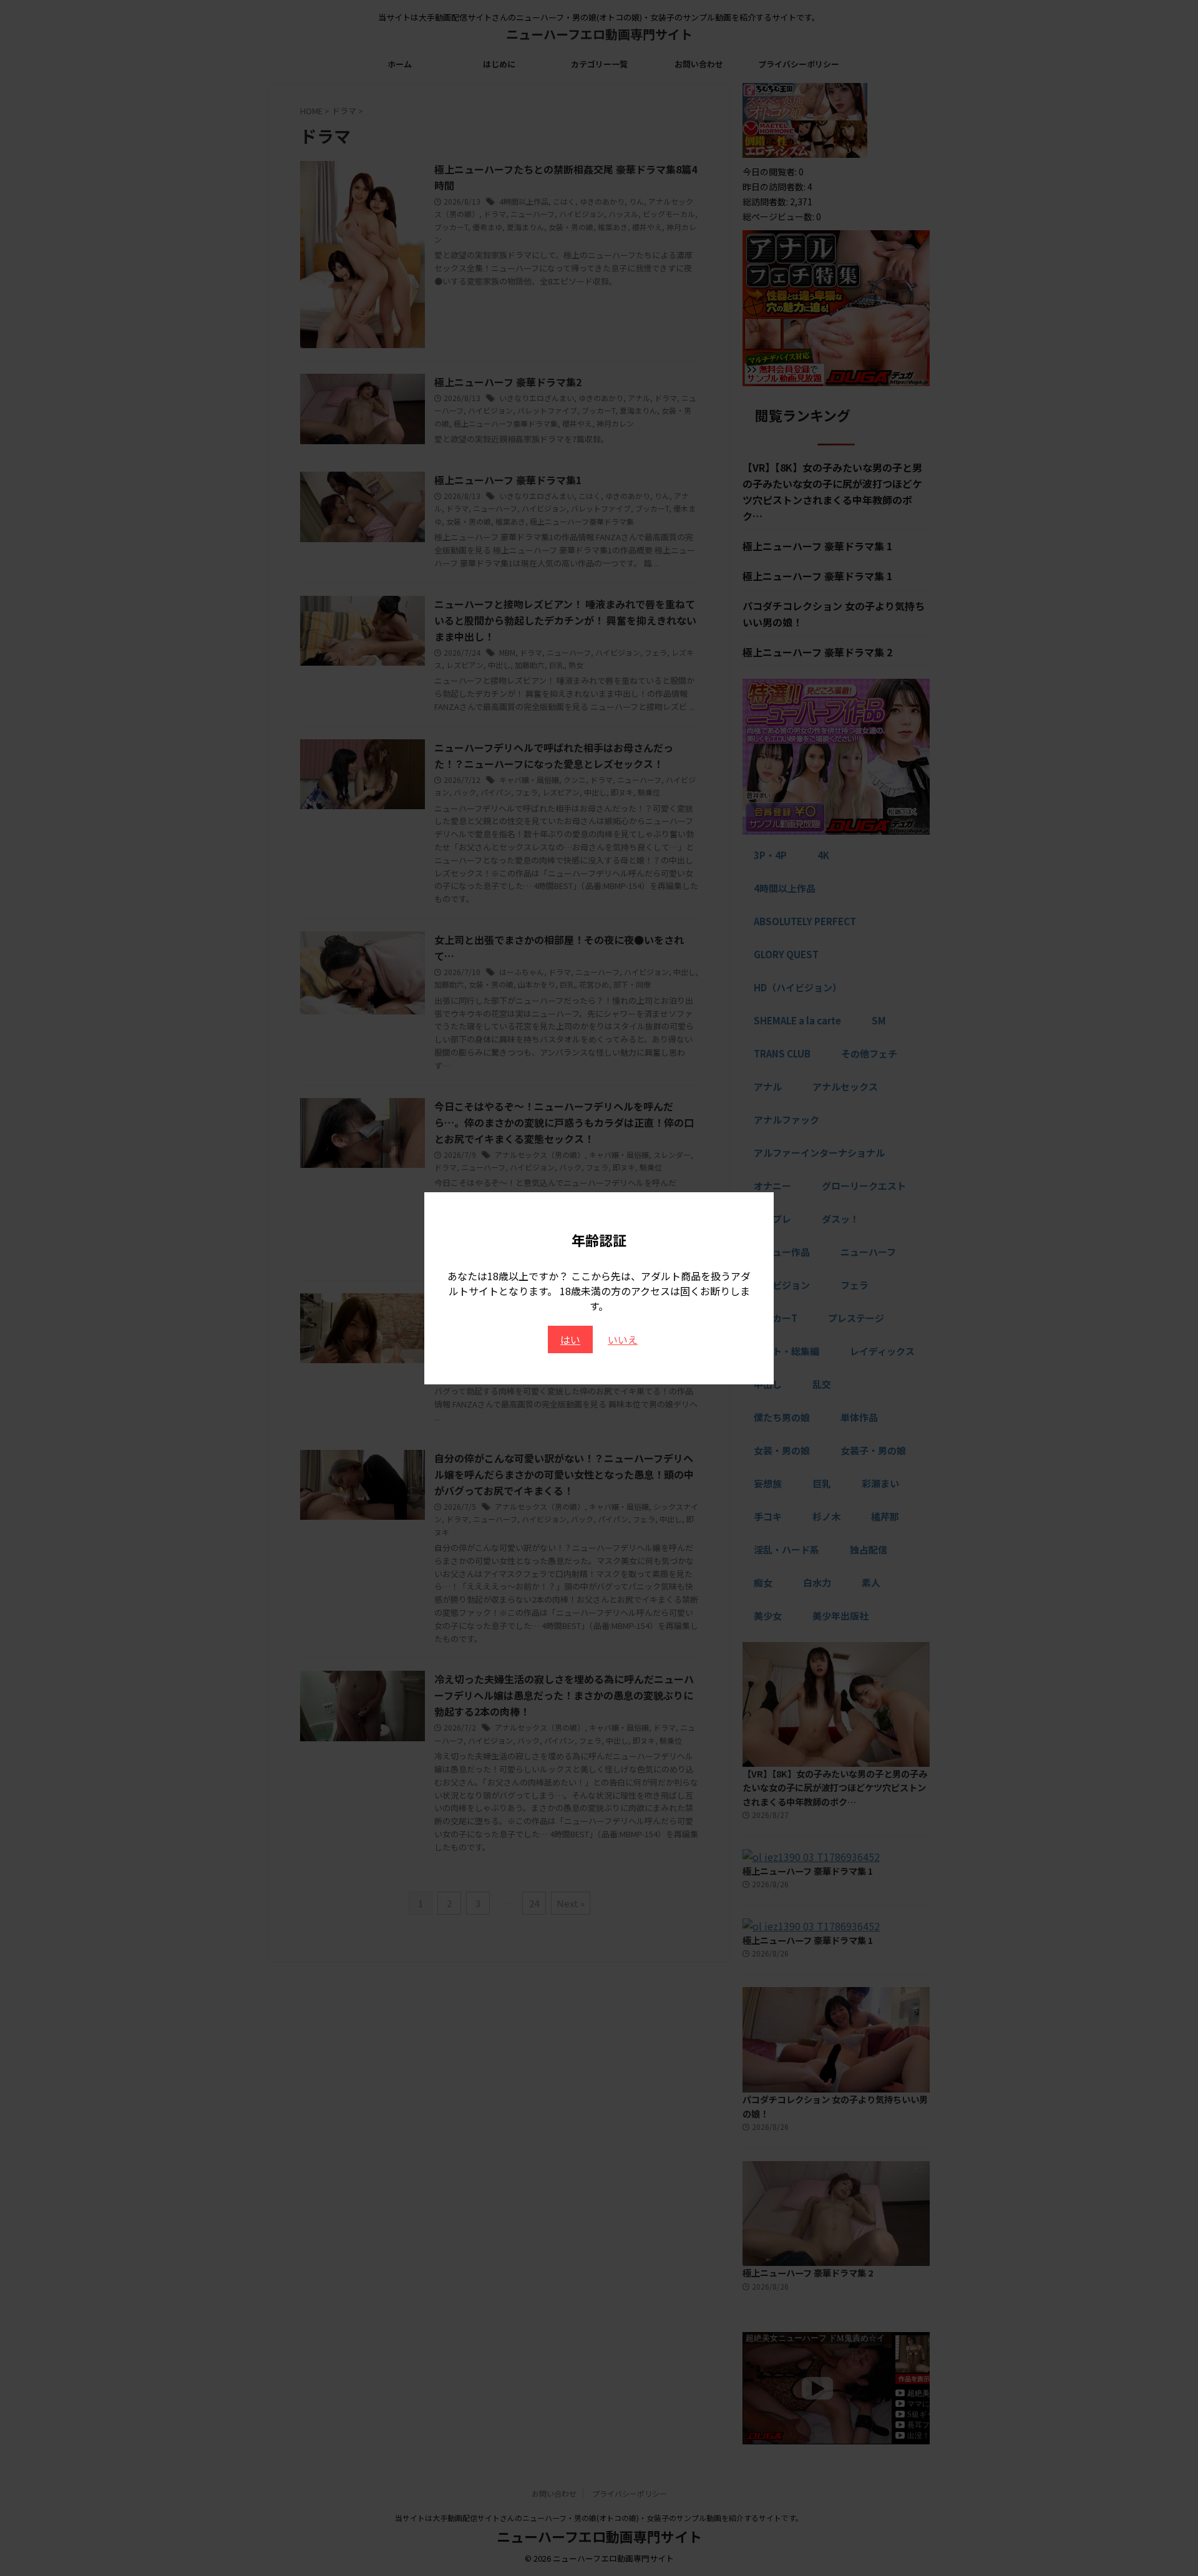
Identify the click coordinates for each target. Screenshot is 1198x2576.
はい (570, 1339)
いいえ (623, 1339)
